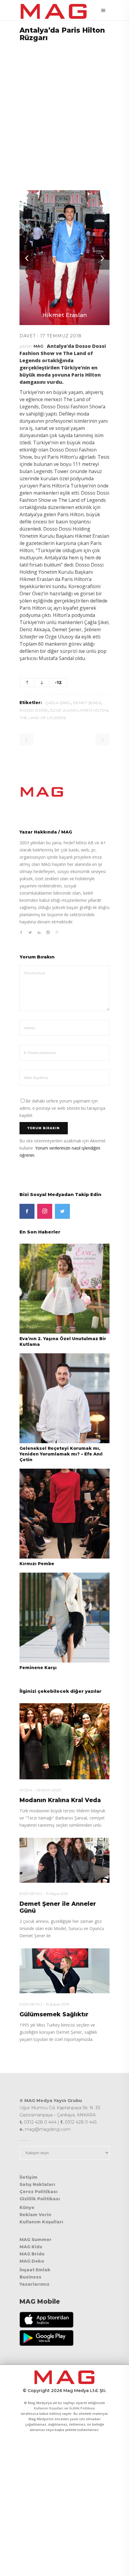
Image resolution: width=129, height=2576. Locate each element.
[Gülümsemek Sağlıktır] (64, 1971)
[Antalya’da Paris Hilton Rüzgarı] (64, 792)
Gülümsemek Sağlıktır (54, 2014)
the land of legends (43, 718)
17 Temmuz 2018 (61, 336)
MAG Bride (32, 2254)
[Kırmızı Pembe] (64, 1513)
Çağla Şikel (58, 703)
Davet (28, 336)
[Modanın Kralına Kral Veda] (64, 1741)
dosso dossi (34, 710)
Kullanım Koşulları (41, 2222)
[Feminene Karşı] (64, 1617)
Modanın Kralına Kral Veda (60, 1800)
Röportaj (31, 1894)
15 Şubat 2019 (58, 2004)
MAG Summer (36, 2240)
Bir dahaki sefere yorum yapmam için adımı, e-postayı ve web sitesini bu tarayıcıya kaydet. (62, 1108)
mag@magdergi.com (48, 2129)
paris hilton (94, 710)
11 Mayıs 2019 (57, 1894)
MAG (39, 346)
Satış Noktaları (37, 2184)
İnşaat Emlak (35, 2270)
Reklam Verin (35, 2215)
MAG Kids (31, 2247)
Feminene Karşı (38, 1668)
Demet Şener (87, 703)
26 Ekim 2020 (49, 1790)
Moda (26, 1790)
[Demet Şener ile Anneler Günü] (64, 1860)
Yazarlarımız (34, 2284)
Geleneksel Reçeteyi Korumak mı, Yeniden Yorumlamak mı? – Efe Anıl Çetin (61, 1454)
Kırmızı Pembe (37, 1564)
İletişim (28, 2177)
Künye (27, 2207)
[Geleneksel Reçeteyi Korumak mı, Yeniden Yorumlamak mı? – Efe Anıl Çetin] (64, 1398)
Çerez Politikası (39, 2192)
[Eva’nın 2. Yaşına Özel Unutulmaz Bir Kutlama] (64, 1288)
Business (30, 2277)
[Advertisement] (64, 112)
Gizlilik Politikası (40, 2199)
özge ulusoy (64, 710)
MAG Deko (32, 2261)
